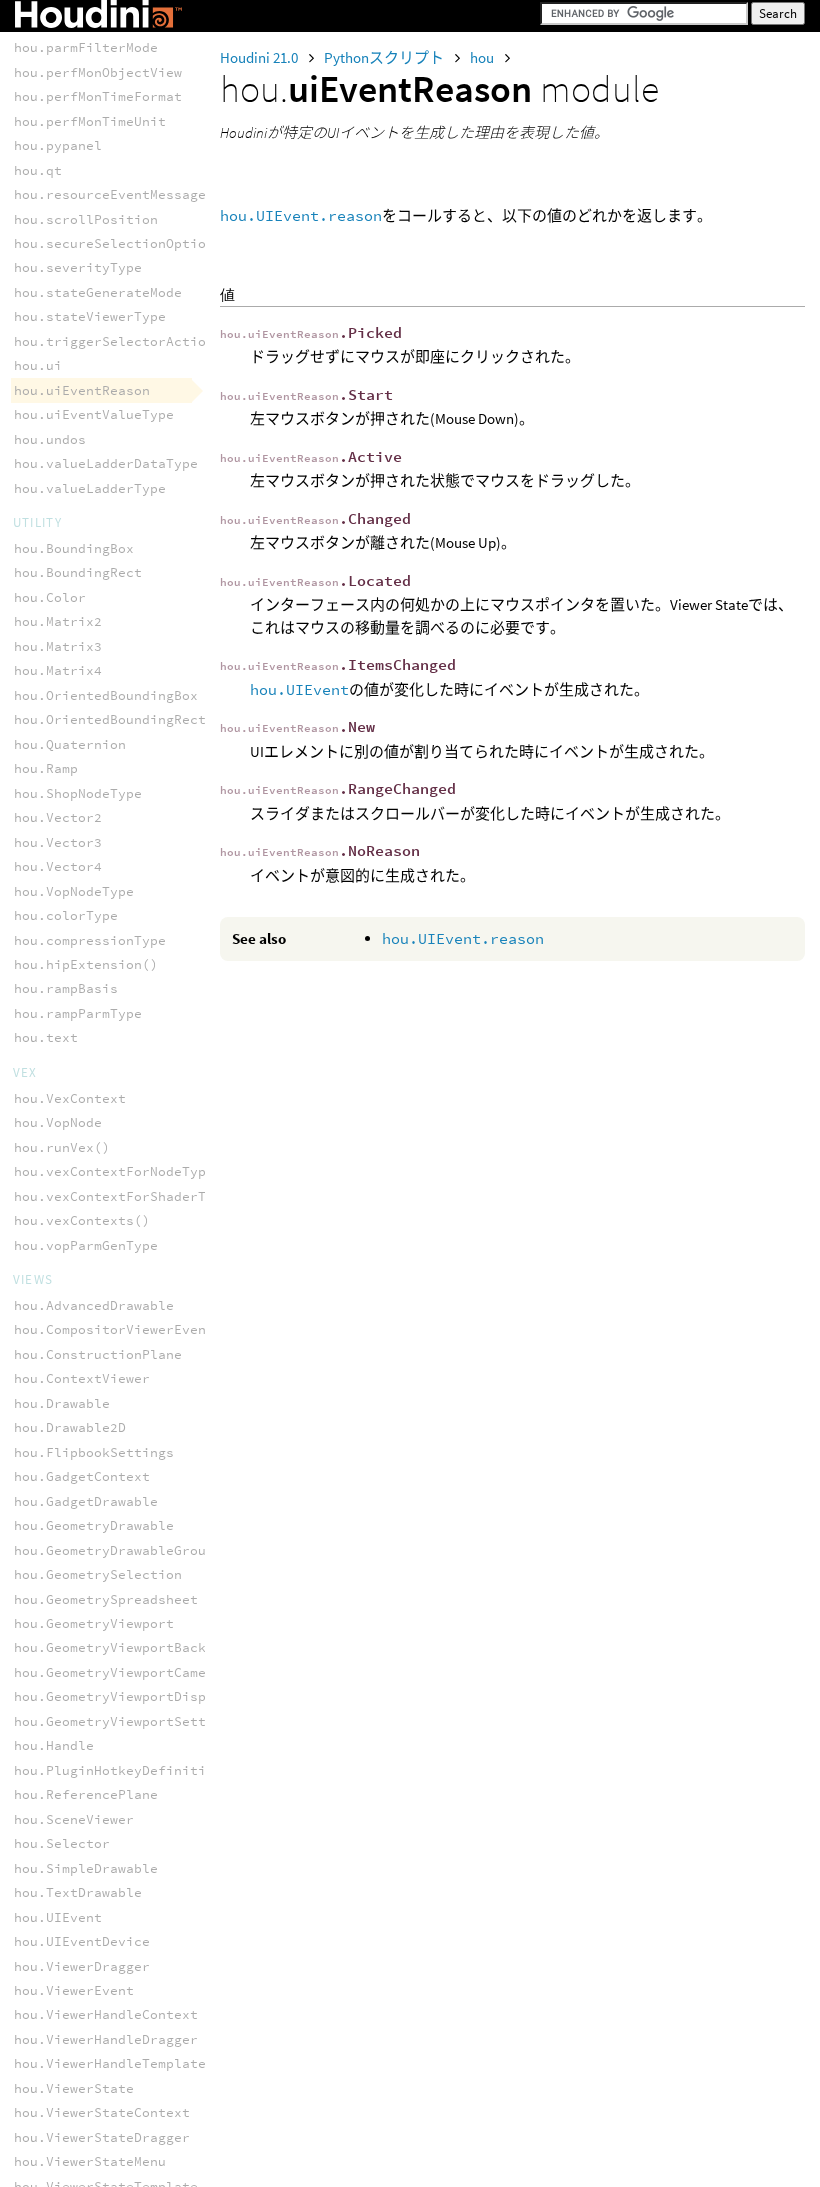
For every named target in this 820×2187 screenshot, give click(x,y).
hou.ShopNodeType (78, 793)
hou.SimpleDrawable (86, 1868)
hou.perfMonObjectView (98, 72)
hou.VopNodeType (74, 891)
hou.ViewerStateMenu (90, 2161)
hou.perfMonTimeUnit (90, 121)
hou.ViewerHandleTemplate (110, 2063)
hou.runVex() (62, 1147)
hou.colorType (66, 915)
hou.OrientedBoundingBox (106, 695)
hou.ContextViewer (82, 1378)
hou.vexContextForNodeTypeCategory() (154, 1171)
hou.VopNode (58, 1122)
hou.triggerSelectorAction (114, 341)
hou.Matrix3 (58, 646)
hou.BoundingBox (74, 548)
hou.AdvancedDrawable (94, 1305)
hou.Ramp (46, 768)
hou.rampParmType (78, 1013)
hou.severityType (78, 267)
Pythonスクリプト (385, 57)
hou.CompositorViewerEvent (114, 1329)
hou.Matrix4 (58, 670)
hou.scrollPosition (86, 219)
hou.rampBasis (66, 988)
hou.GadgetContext (82, 1476)
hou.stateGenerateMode (98, 292)
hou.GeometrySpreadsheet (106, 1599)
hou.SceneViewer (74, 1819)
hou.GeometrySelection (98, 1574)
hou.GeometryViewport (94, 1623)
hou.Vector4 (58, 866)
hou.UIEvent (299, 689)
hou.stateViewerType (90, 316)
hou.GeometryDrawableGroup (114, 1550)
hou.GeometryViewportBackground (134, 1647)
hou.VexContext (70, 1098)
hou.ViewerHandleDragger (106, 2039)
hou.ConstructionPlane (98, 1354)
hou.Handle (54, 1745)
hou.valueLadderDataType (106, 463)
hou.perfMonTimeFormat (98, 96)
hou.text (46, 1037)
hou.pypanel (58, 145)
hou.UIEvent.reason (301, 215)
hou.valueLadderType (90, 488)
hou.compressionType (90, 940)
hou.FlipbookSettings (94, 1452)
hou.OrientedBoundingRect (110, 719)
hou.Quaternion (70, 744)
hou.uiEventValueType (94, 414)
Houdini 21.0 (260, 57)
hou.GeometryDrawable (94, 1525)
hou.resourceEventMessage (110, 194)
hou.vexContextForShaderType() (130, 1196)
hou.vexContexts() (82, 1220)
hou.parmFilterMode (86, 47)
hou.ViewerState (74, 2088)
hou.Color (50, 597)
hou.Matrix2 (58, 621)
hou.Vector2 (58, 817)
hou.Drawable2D (70, 1427)
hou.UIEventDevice (82, 1941)
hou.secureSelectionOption (114, 243)
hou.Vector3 (58, 842)
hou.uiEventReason (82, 390)
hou (483, 57)
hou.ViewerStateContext (102, 2112)
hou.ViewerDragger (82, 1966)
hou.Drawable (62, 1403)
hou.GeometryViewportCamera (118, 1672)
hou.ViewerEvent (74, 1990)
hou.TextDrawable (78, 1892)
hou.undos (50, 439)
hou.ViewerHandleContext (106, 2014)
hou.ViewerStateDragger (102, 2137)
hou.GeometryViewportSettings (126, 1721)
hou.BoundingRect (78, 572)
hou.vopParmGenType (86, 1245)
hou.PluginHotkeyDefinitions (122, 1770)
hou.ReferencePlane (86, 1794)
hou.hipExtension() (86, 964)
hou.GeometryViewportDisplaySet (134, 1696)
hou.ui (38, 365)
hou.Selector (62, 1843)
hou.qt (38, 170)
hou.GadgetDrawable (86, 1501)
